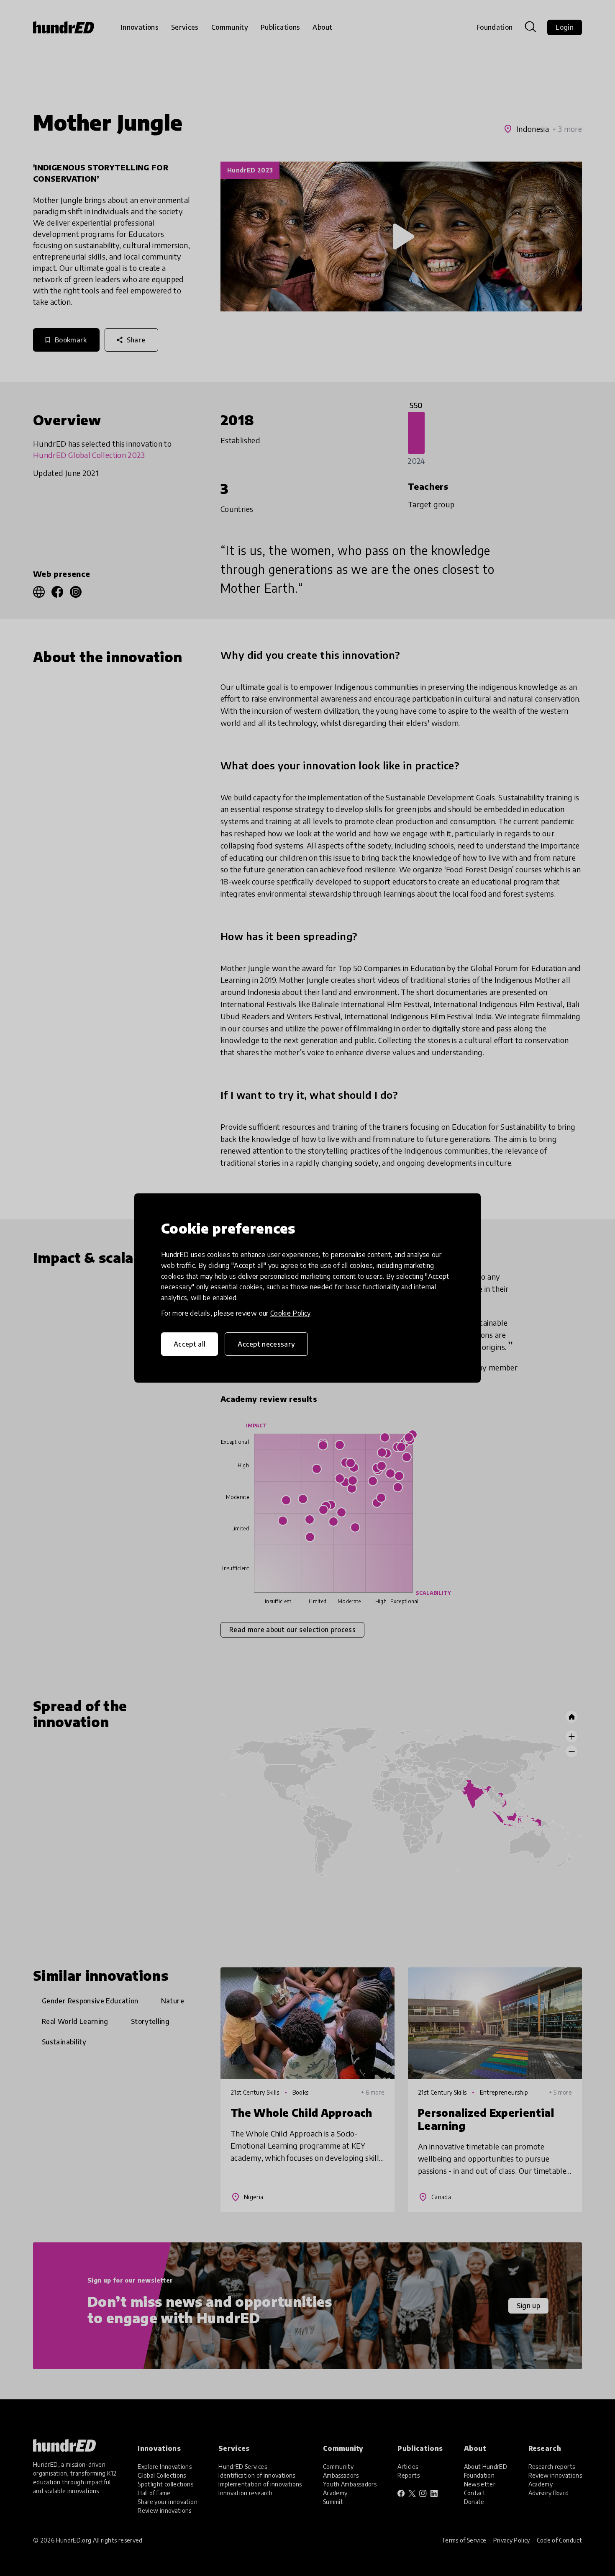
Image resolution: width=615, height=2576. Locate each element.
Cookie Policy (290, 1313)
